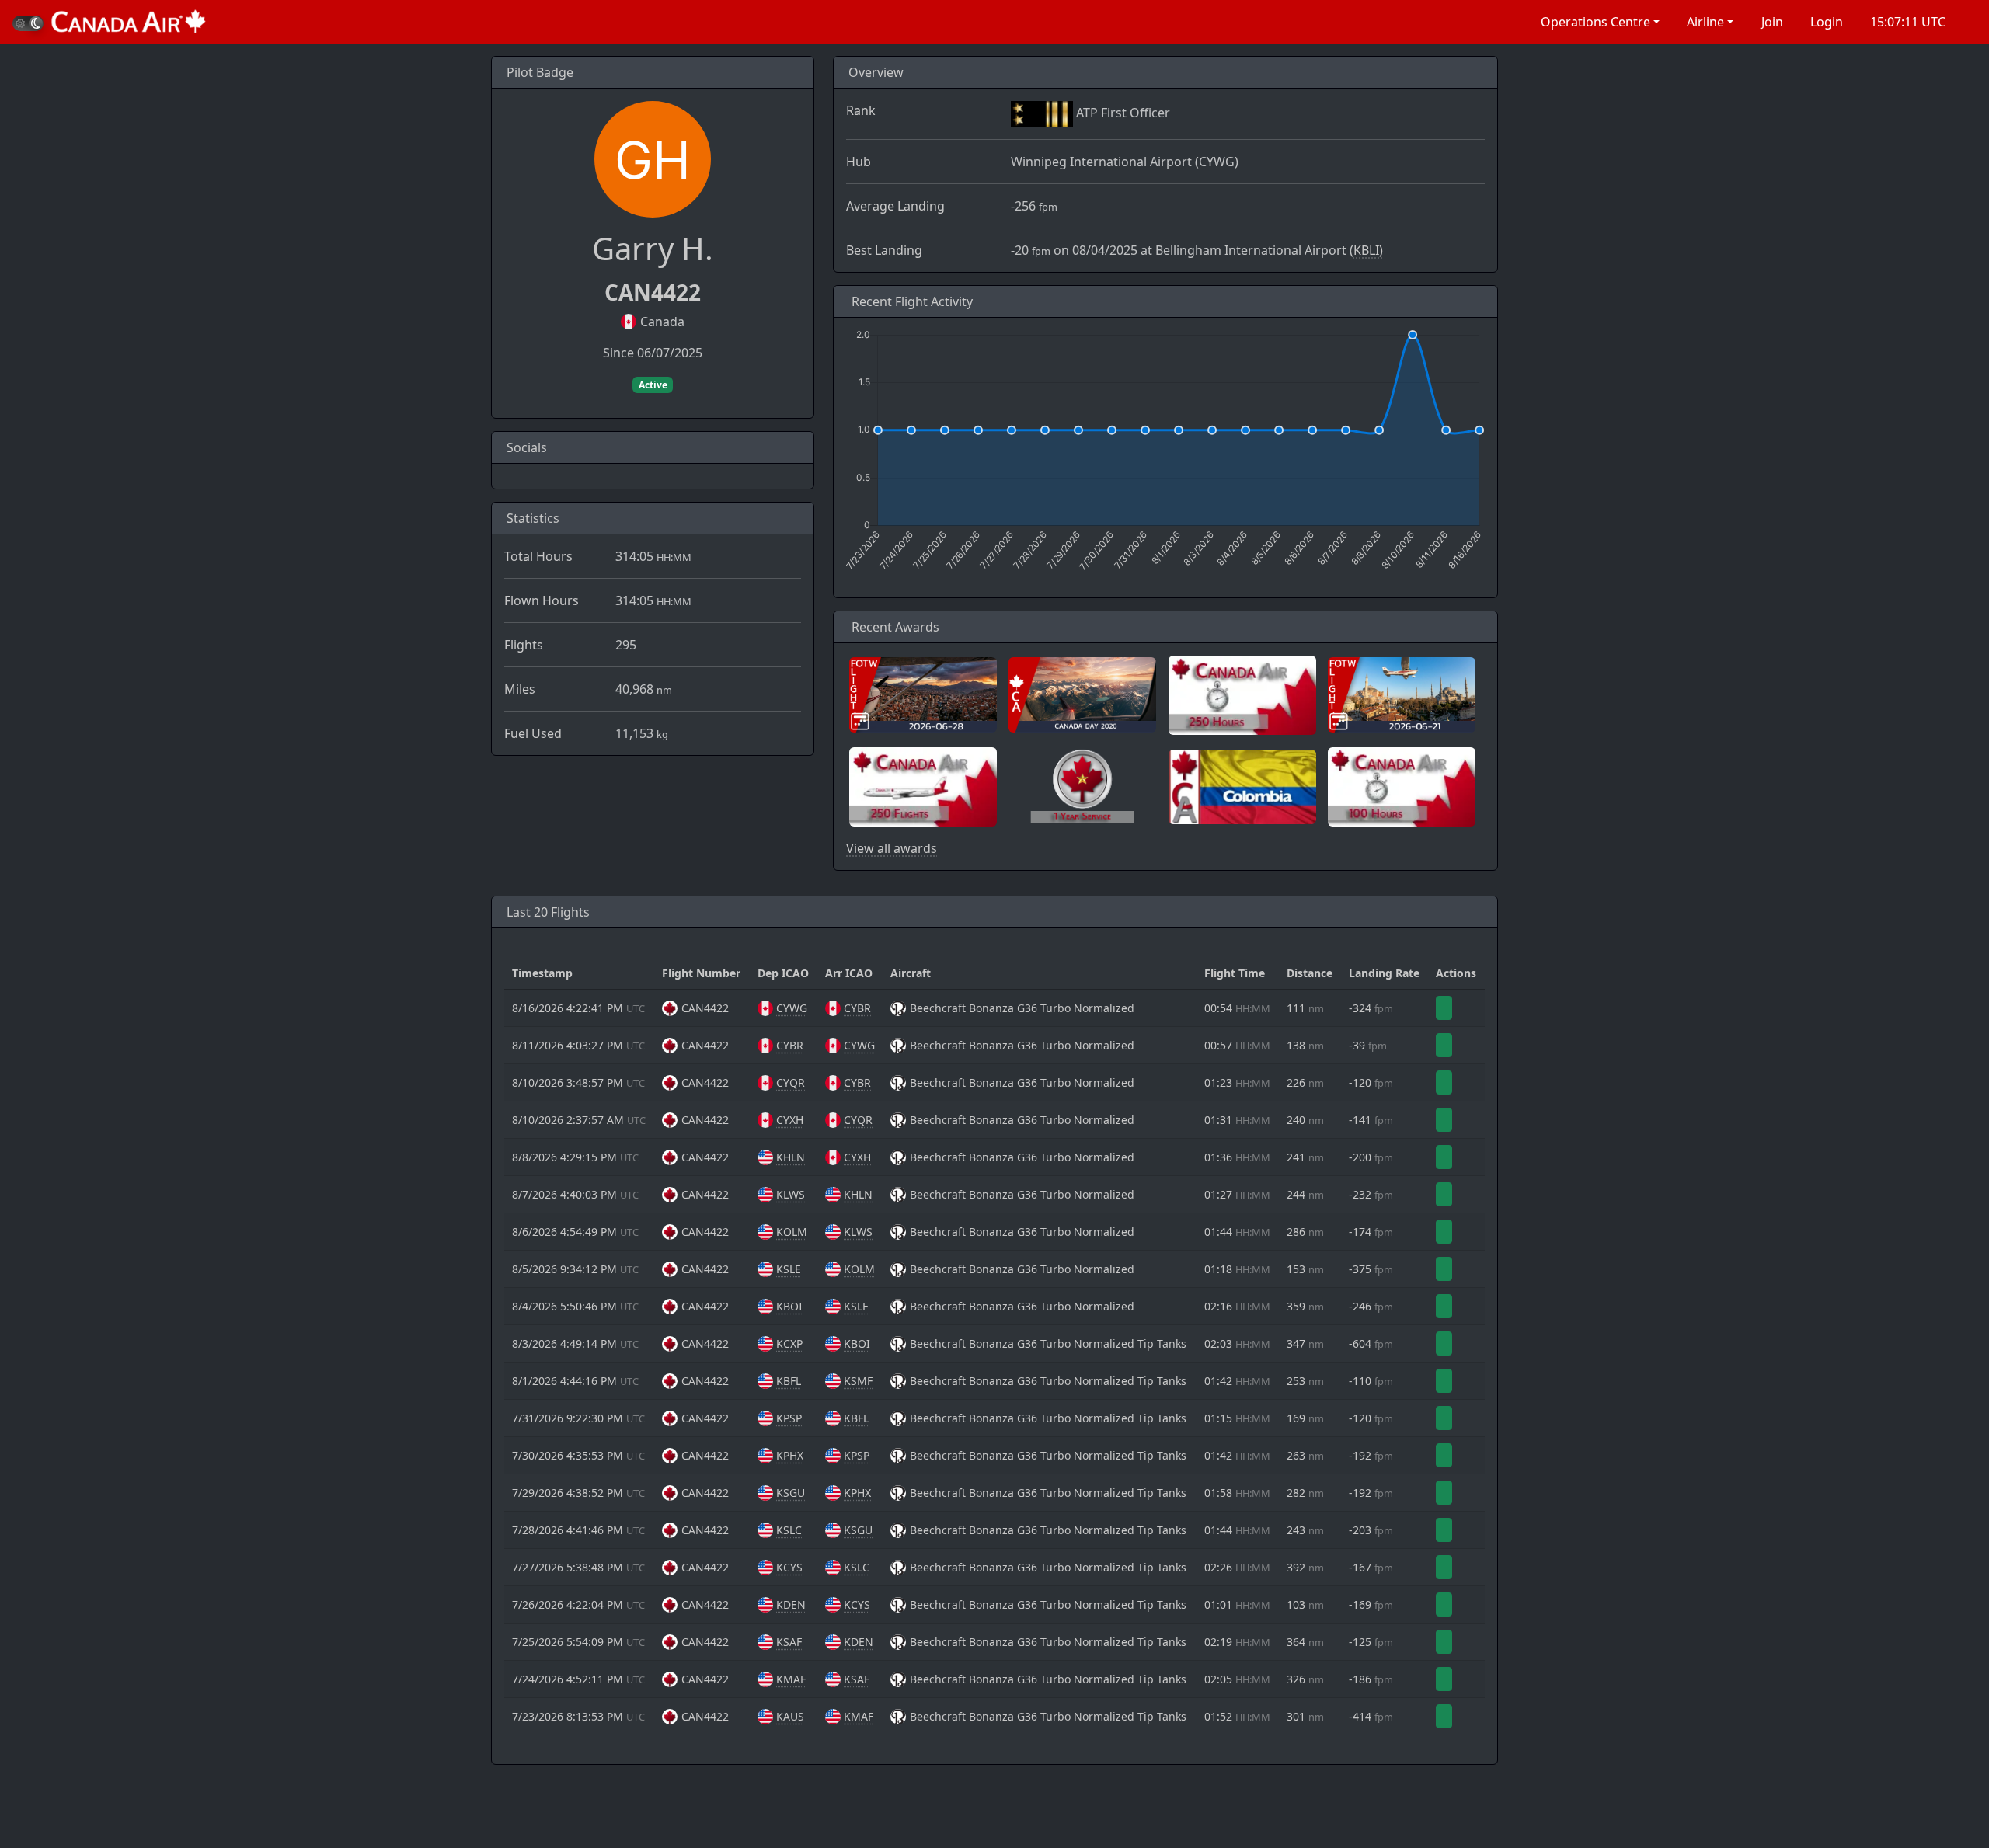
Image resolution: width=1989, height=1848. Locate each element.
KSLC (789, 1530)
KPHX (790, 1455)
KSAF (789, 1642)
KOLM (792, 1232)
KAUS (790, 1716)
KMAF (791, 1679)
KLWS (791, 1194)
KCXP (789, 1343)
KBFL (789, 1381)
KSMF (858, 1381)
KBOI (789, 1306)
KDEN (791, 1604)
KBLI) (1368, 250)
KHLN (791, 1157)
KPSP (789, 1418)
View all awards (892, 848)
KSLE (789, 1269)
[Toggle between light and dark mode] (28, 23)
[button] (1599, 22)
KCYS (789, 1567)
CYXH (790, 1120)
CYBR (857, 1008)
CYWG (792, 1008)
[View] (1444, 1008)
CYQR (791, 1082)
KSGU (791, 1493)
